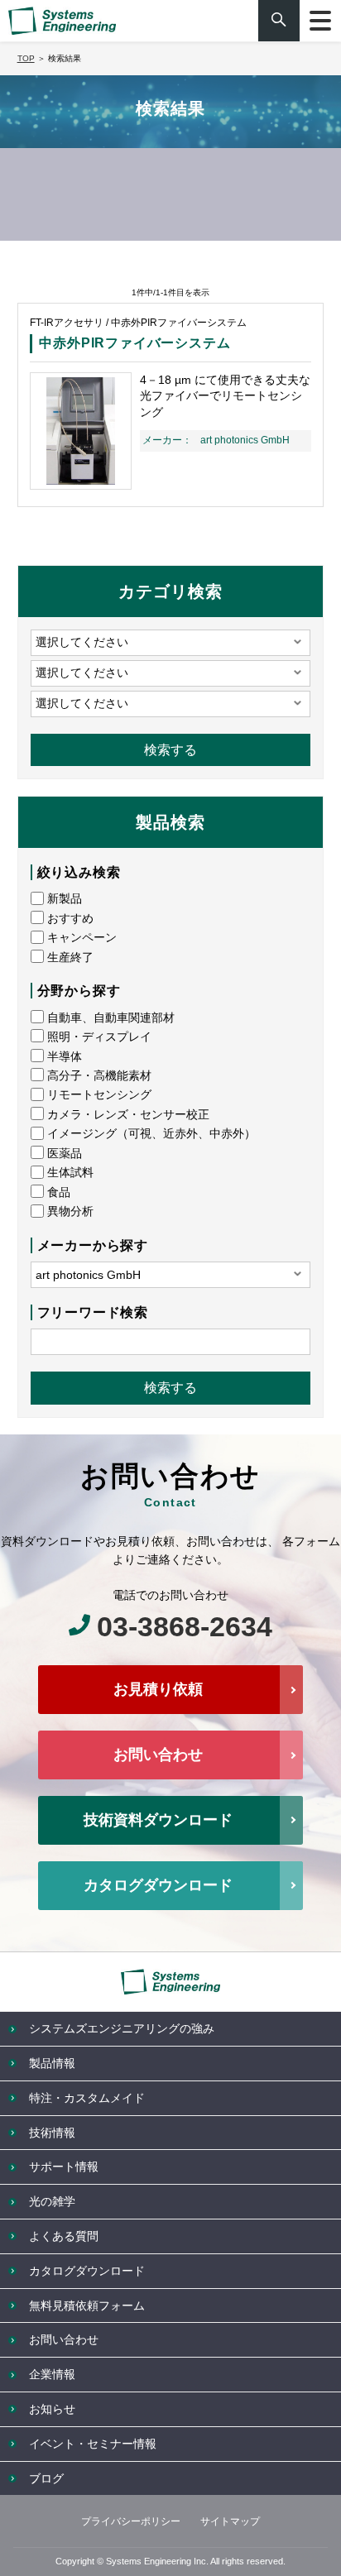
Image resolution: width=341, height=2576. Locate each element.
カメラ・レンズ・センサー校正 (128, 1114)
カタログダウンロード (158, 1885)
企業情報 (52, 2374)
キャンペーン (82, 937)
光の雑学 (52, 2201)
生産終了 (70, 957)
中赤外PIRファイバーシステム (134, 343)
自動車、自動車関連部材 (111, 1017)
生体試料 (70, 1172)
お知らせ (52, 2409)
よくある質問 (64, 2236)
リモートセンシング (99, 1094)
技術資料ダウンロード (158, 1820)
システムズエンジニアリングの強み (122, 2028)
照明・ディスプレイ (99, 1037)
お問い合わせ (158, 1755)
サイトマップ (230, 2521)
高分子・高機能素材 (99, 1075)
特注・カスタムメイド (87, 2098)
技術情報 (52, 2133)
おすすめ (70, 918)
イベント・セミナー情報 (93, 2444)
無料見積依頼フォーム (87, 2305)
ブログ (46, 2478)
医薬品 (65, 1153)
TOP (26, 58)
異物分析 (70, 1211)
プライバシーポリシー (131, 2521)
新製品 (65, 898)
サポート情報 (64, 2167)
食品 (59, 1192)
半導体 (65, 1056)
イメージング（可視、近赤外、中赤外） (151, 1133)
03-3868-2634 (185, 1626)
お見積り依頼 (158, 1689)
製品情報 (52, 2063)
